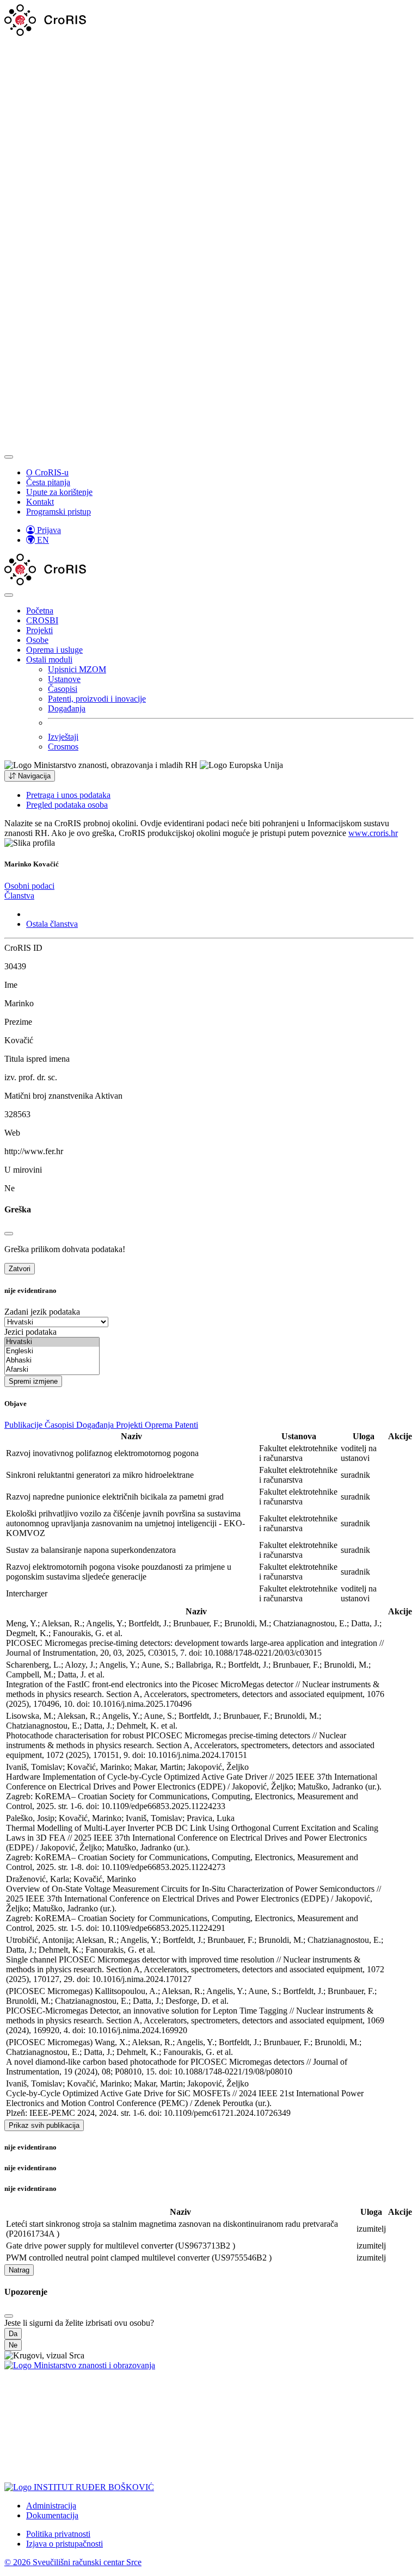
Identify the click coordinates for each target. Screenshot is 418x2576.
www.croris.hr (373, 833)
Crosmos (63, 747)
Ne (13, 2345)
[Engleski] (52, 1351)
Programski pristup (59, 512)
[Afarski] (52, 1370)
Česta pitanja (48, 482)
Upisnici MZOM (77, 669)
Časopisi (63, 689)
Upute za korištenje (59, 492)
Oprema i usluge (54, 650)
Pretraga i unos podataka (68, 795)
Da (13, 2334)
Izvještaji (63, 737)
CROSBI (42, 620)
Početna (40, 611)
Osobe (37, 640)
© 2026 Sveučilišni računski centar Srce (73, 2562)
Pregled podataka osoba (67, 805)
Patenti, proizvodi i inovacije (97, 699)
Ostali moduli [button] (49, 660)
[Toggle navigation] (9, 457)
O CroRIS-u (47, 472)
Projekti (39, 630)
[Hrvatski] (52, 1342)
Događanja (67, 708)
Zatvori (20, 1269)
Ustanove (64, 679)
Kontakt (40, 502)
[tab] (29, 886)
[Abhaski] (52, 1361)
